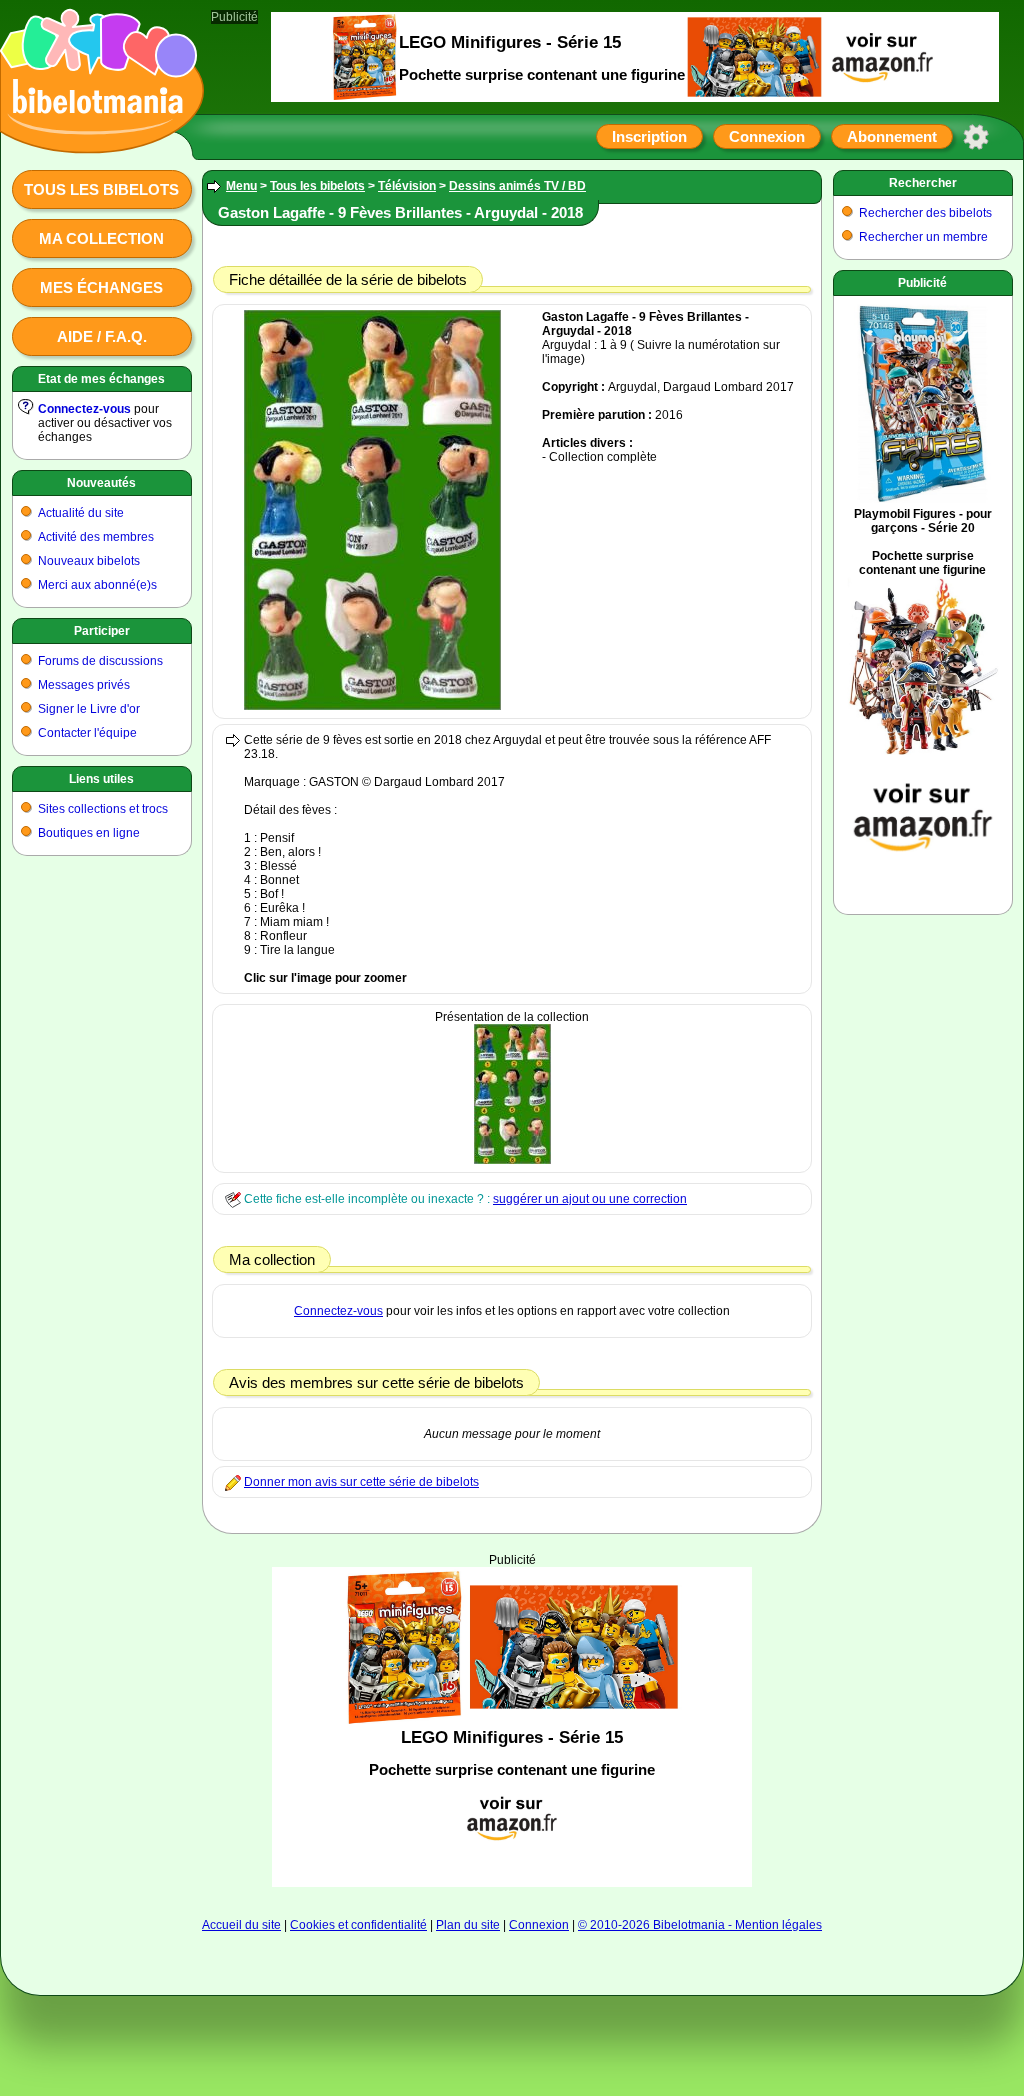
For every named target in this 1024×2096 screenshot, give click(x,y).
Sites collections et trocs (103, 809)
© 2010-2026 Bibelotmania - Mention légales (700, 1925)
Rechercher (923, 183)
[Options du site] (976, 137)
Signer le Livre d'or (89, 709)
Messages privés (84, 685)
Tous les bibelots (101, 189)
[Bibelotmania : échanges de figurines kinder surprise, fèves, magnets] (96, 135)
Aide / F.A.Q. (102, 336)
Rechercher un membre (923, 237)
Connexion (767, 136)
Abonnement (892, 136)
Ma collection (101, 238)
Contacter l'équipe (87, 733)
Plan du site (468, 1925)
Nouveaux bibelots (89, 561)
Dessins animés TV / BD (517, 186)
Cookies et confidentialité (358, 1925)
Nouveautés (101, 483)
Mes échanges (101, 287)
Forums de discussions (100, 661)
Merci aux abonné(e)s (97, 585)
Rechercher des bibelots (925, 213)
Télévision (407, 186)
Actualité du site (81, 513)
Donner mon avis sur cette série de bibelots (361, 1482)
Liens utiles (101, 779)
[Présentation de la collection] (512, 1160)
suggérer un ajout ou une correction (590, 1199)
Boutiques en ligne (89, 833)
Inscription (649, 136)
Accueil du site (241, 1925)
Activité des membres (96, 537)
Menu (241, 186)
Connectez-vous (84, 409)
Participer (102, 631)
